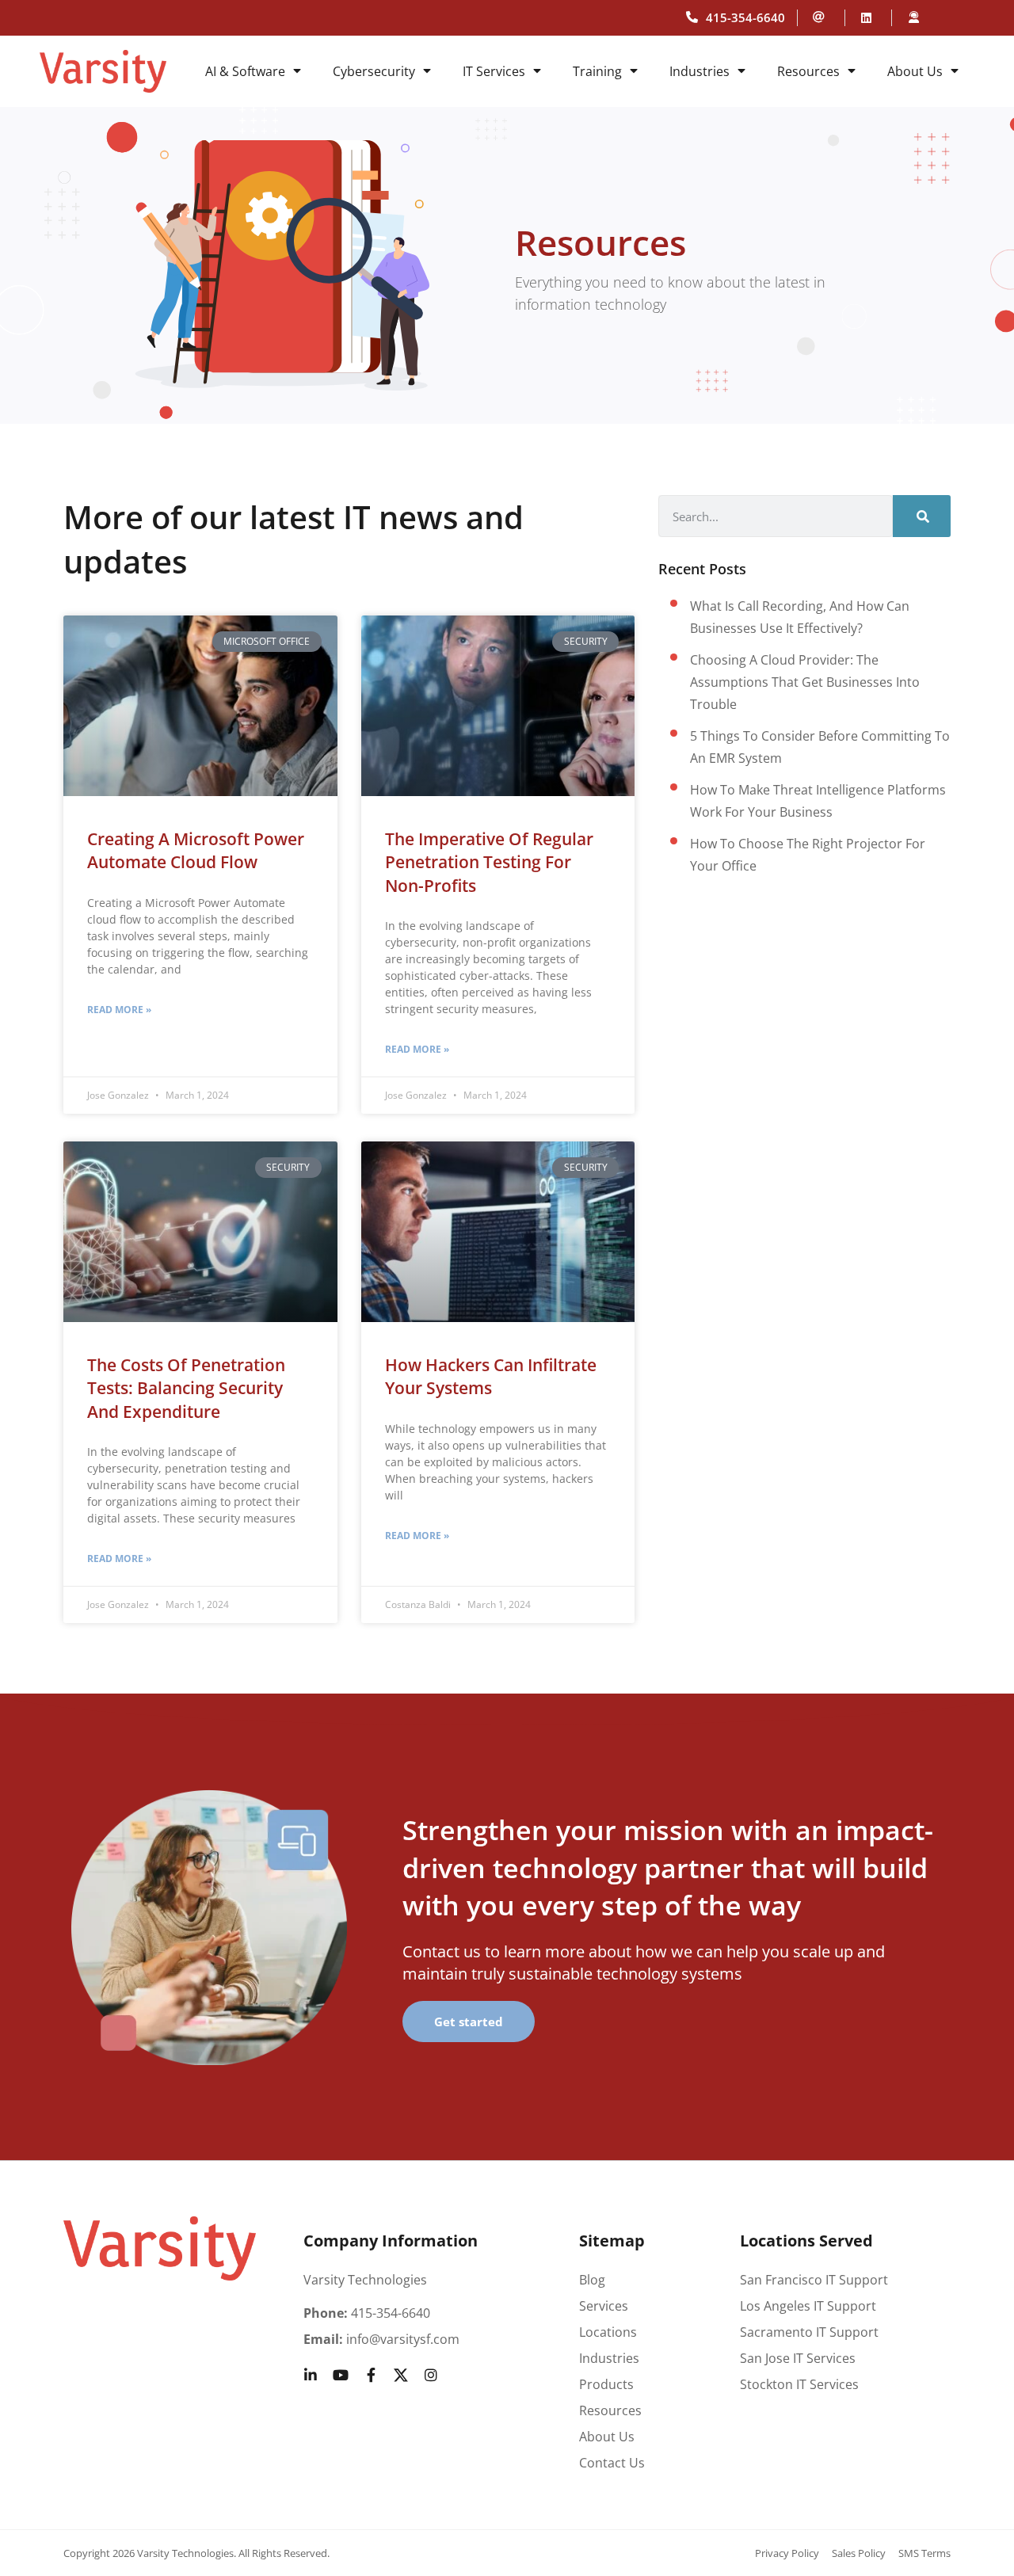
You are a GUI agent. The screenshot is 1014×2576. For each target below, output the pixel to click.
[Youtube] (341, 2375)
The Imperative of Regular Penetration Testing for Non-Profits (489, 862)
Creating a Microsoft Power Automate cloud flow (196, 850)
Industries (700, 71)
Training (597, 71)
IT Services (494, 71)
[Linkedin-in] (311, 2375)
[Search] (922, 516)
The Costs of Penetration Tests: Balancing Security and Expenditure (186, 1388)
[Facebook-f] (371, 2375)
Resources (808, 71)
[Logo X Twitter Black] (401, 2375)
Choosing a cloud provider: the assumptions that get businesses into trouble (805, 682)
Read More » (119, 1010)
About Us (915, 71)
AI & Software (245, 71)
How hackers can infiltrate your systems (491, 1376)
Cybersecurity (374, 71)
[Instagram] (431, 2375)
